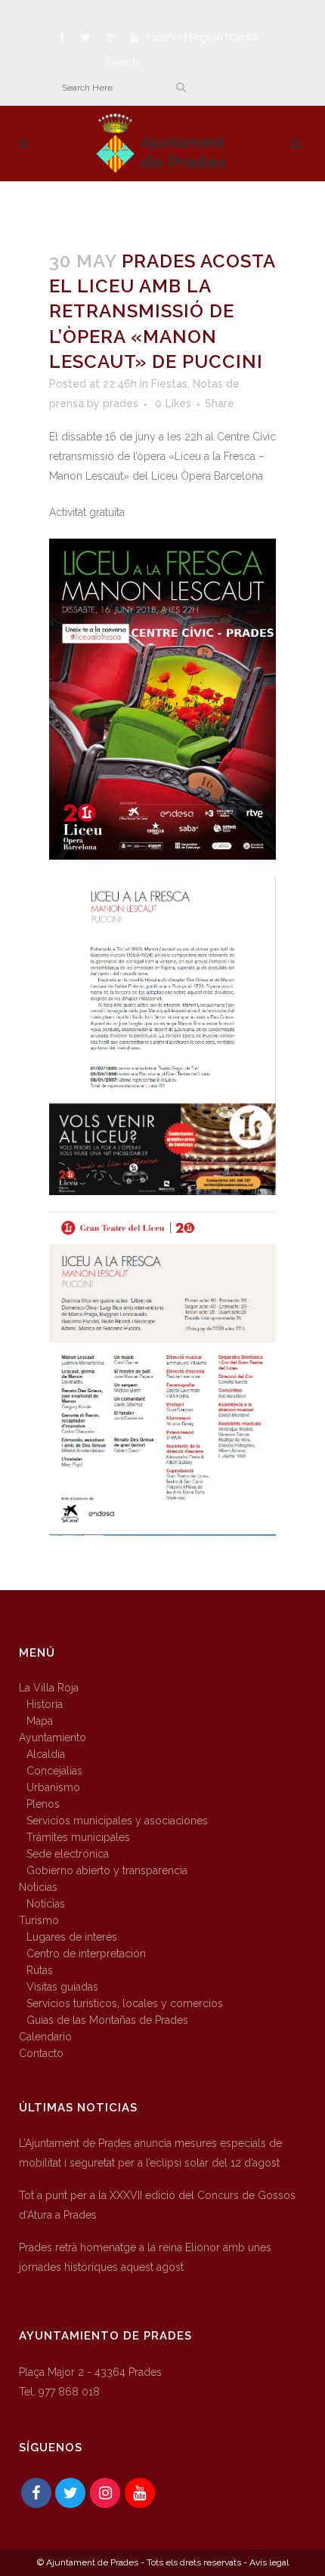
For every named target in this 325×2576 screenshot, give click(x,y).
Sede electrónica (68, 1854)
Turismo (39, 1920)
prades (121, 403)
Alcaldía (46, 1754)
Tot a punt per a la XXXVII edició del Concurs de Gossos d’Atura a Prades (157, 2205)
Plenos (43, 1804)
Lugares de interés (72, 1937)
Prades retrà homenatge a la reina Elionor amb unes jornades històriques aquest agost (145, 2257)
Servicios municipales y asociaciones (117, 1821)
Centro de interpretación (86, 1954)
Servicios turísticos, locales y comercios (125, 2003)
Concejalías (54, 1771)
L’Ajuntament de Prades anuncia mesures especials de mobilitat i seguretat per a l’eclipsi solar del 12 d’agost (150, 2153)
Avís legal (269, 2562)
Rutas (40, 1970)
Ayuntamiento (53, 1737)
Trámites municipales (78, 1837)
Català (244, 37)
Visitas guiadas (62, 1987)
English (206, 37)
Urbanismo (53, 1787)
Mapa (40, 1721)
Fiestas (169, 384)
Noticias (38, 1887)
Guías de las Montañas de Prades (107, 2020)
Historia (45, 1704)
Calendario (45, 2037)
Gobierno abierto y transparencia (107, 1870)
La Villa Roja (49, 1688)
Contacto (41, 2053)
